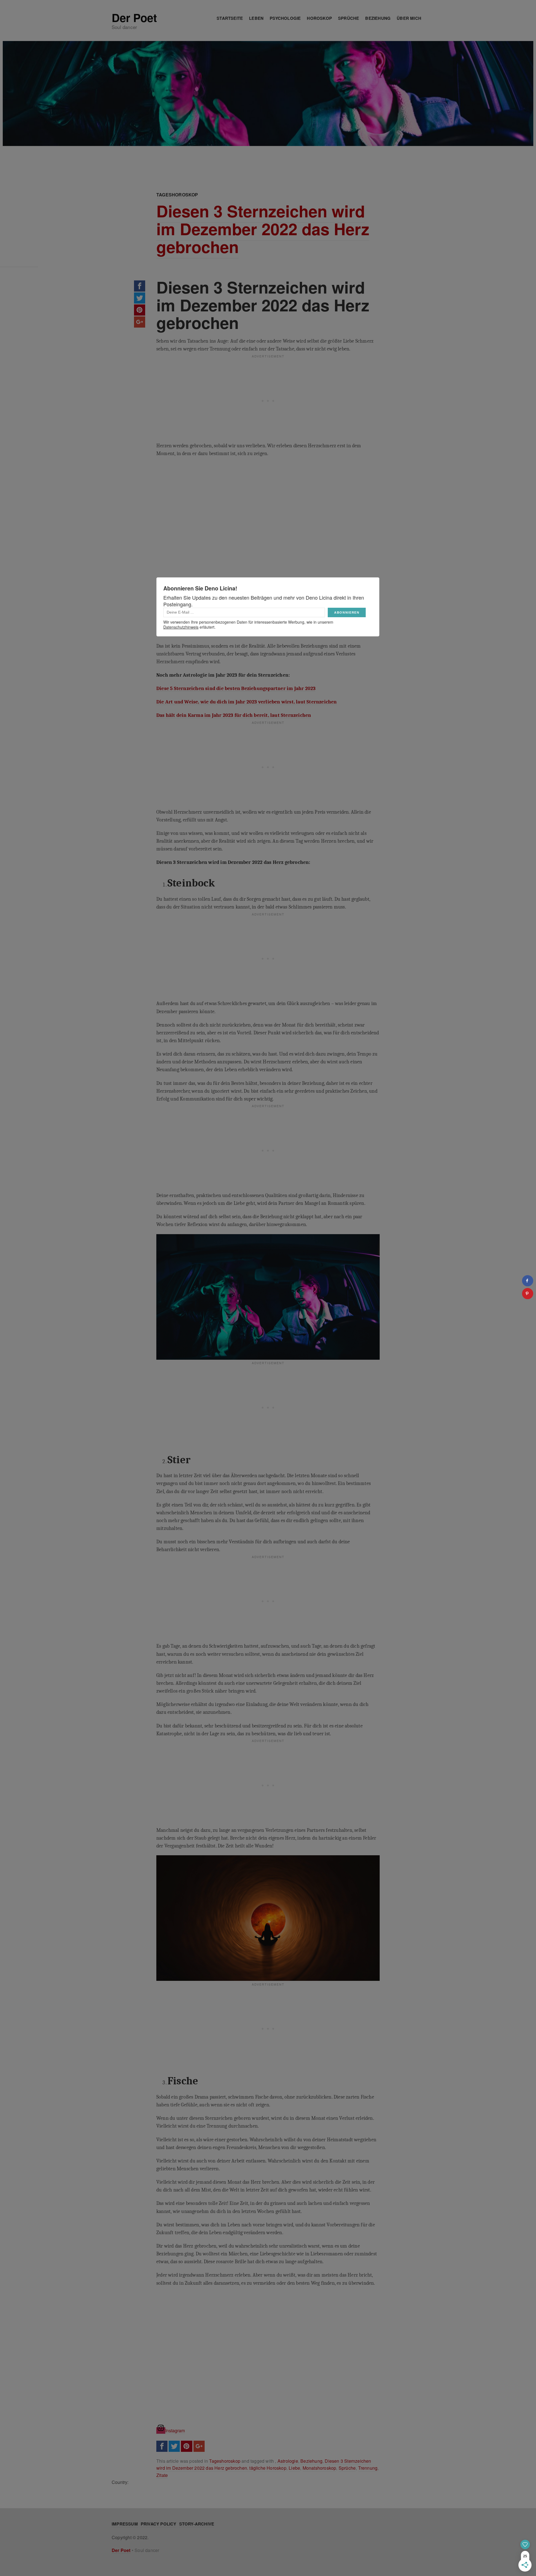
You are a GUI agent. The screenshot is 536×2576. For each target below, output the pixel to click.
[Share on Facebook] (528, 1281)
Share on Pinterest (140, 310)
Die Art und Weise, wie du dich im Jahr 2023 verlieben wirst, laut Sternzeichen (247, 702)
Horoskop (319, 18)
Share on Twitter (140, 298)
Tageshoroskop (177, 195)
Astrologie (288, 2461)
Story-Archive (197, 2524)
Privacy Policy (159, 2524)
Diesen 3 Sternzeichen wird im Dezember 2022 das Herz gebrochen (263, 229)
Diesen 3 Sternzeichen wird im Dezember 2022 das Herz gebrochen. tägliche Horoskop (264, 2465)
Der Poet (134, 18)
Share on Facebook (140, 286)
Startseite (230, 18)
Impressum (125, 2524)
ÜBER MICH (409, 18)
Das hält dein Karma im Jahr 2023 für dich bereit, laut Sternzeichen (234, 715)
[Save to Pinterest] (528, 1294)
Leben (256, 18)
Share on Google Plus (140, 322)
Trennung (368, 2468)
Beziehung (378, 18)
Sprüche (349, 18)
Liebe (294, 2468)
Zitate (162, 2475)
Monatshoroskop (320, 2468)
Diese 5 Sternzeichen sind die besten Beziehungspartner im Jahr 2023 (236, 688)
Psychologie (285, 18)
